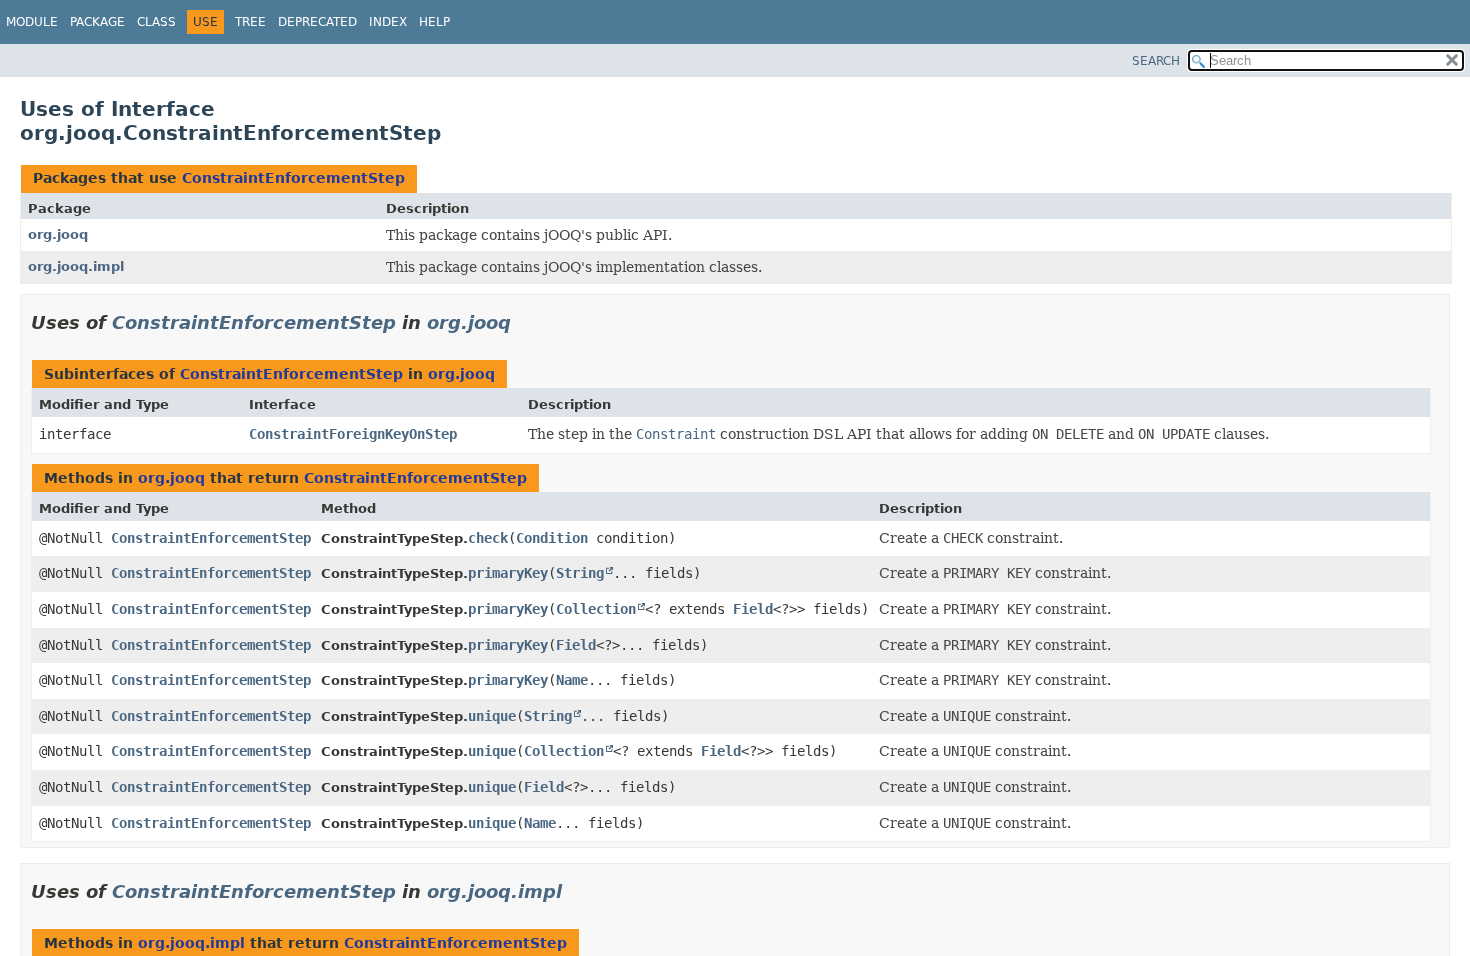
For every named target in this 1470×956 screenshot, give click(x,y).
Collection (596, 609)
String (580, 573)
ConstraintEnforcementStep (293, 178)
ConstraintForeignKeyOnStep (353, 434)
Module (32, 22)
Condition (552, 538)
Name (572, 680)
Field (753, 609)
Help (434, 22)
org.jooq (58, 234)
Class (156, 22)
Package (97, 22)
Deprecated (317, 22)
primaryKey (508, 573)
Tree (250, 22)
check (488, 538)
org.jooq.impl (76, 266)
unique (492, 716)
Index (388, 22)
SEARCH (1156, 61)
